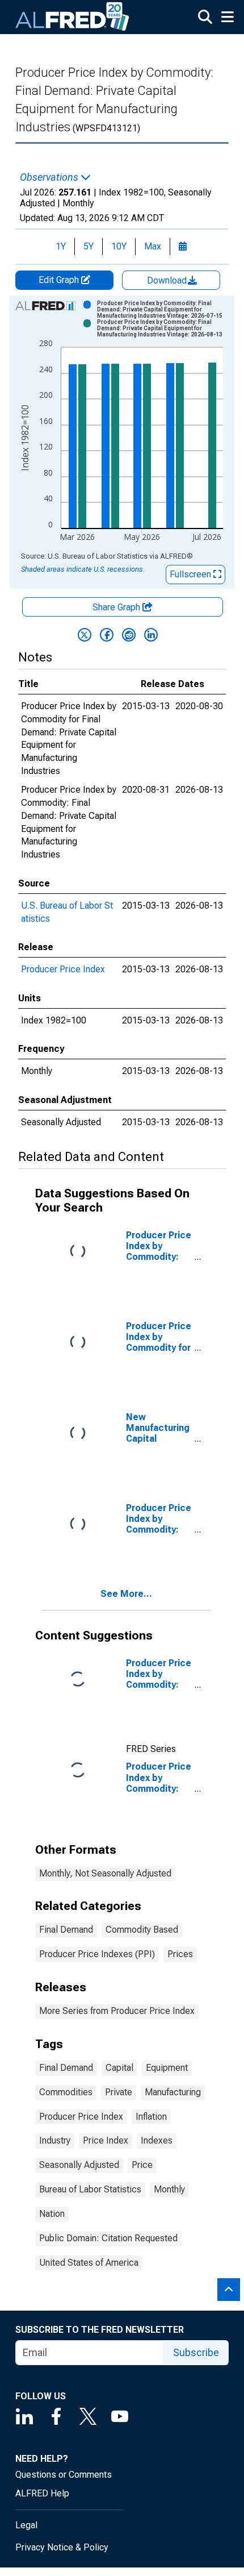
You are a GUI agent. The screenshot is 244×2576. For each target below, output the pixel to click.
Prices (180, 1954)
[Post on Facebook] (107, 635)
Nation (52, 2214)
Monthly (169, 2189)
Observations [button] (50, 177)
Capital (119, 2068)
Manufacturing (173, 2092)
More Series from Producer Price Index (117, 2011)
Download (168, 280)
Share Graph (117, 607)
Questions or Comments (64, 2475)
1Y (61, 246)
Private (119, 2092)
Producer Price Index (63, 969)
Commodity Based (142, 1930)
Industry (55, 2140)
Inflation (151, 2117)
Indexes (157, 2140)
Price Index (106, 2140)
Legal (26, 2525)
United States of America (89, 2263)
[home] (73, 17)
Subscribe (196, 2352)
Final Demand (66, 1930)
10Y (119, 246)
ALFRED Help (42, 2493)
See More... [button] (126, 1594)
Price (142, 2165)
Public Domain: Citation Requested (108, 2238)
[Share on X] (85, 635)
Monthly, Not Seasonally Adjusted (105, 1873)
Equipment (167, 2068)
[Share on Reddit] (129, 635)
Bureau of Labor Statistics (90, 2189)
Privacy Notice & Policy (62, 2547)
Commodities (66, 2092)
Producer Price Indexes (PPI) (97, 1954)
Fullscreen (192, 574)
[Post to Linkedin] (151, 635)
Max (153, 246)
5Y (89, 246)
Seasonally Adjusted (79, 2165)
